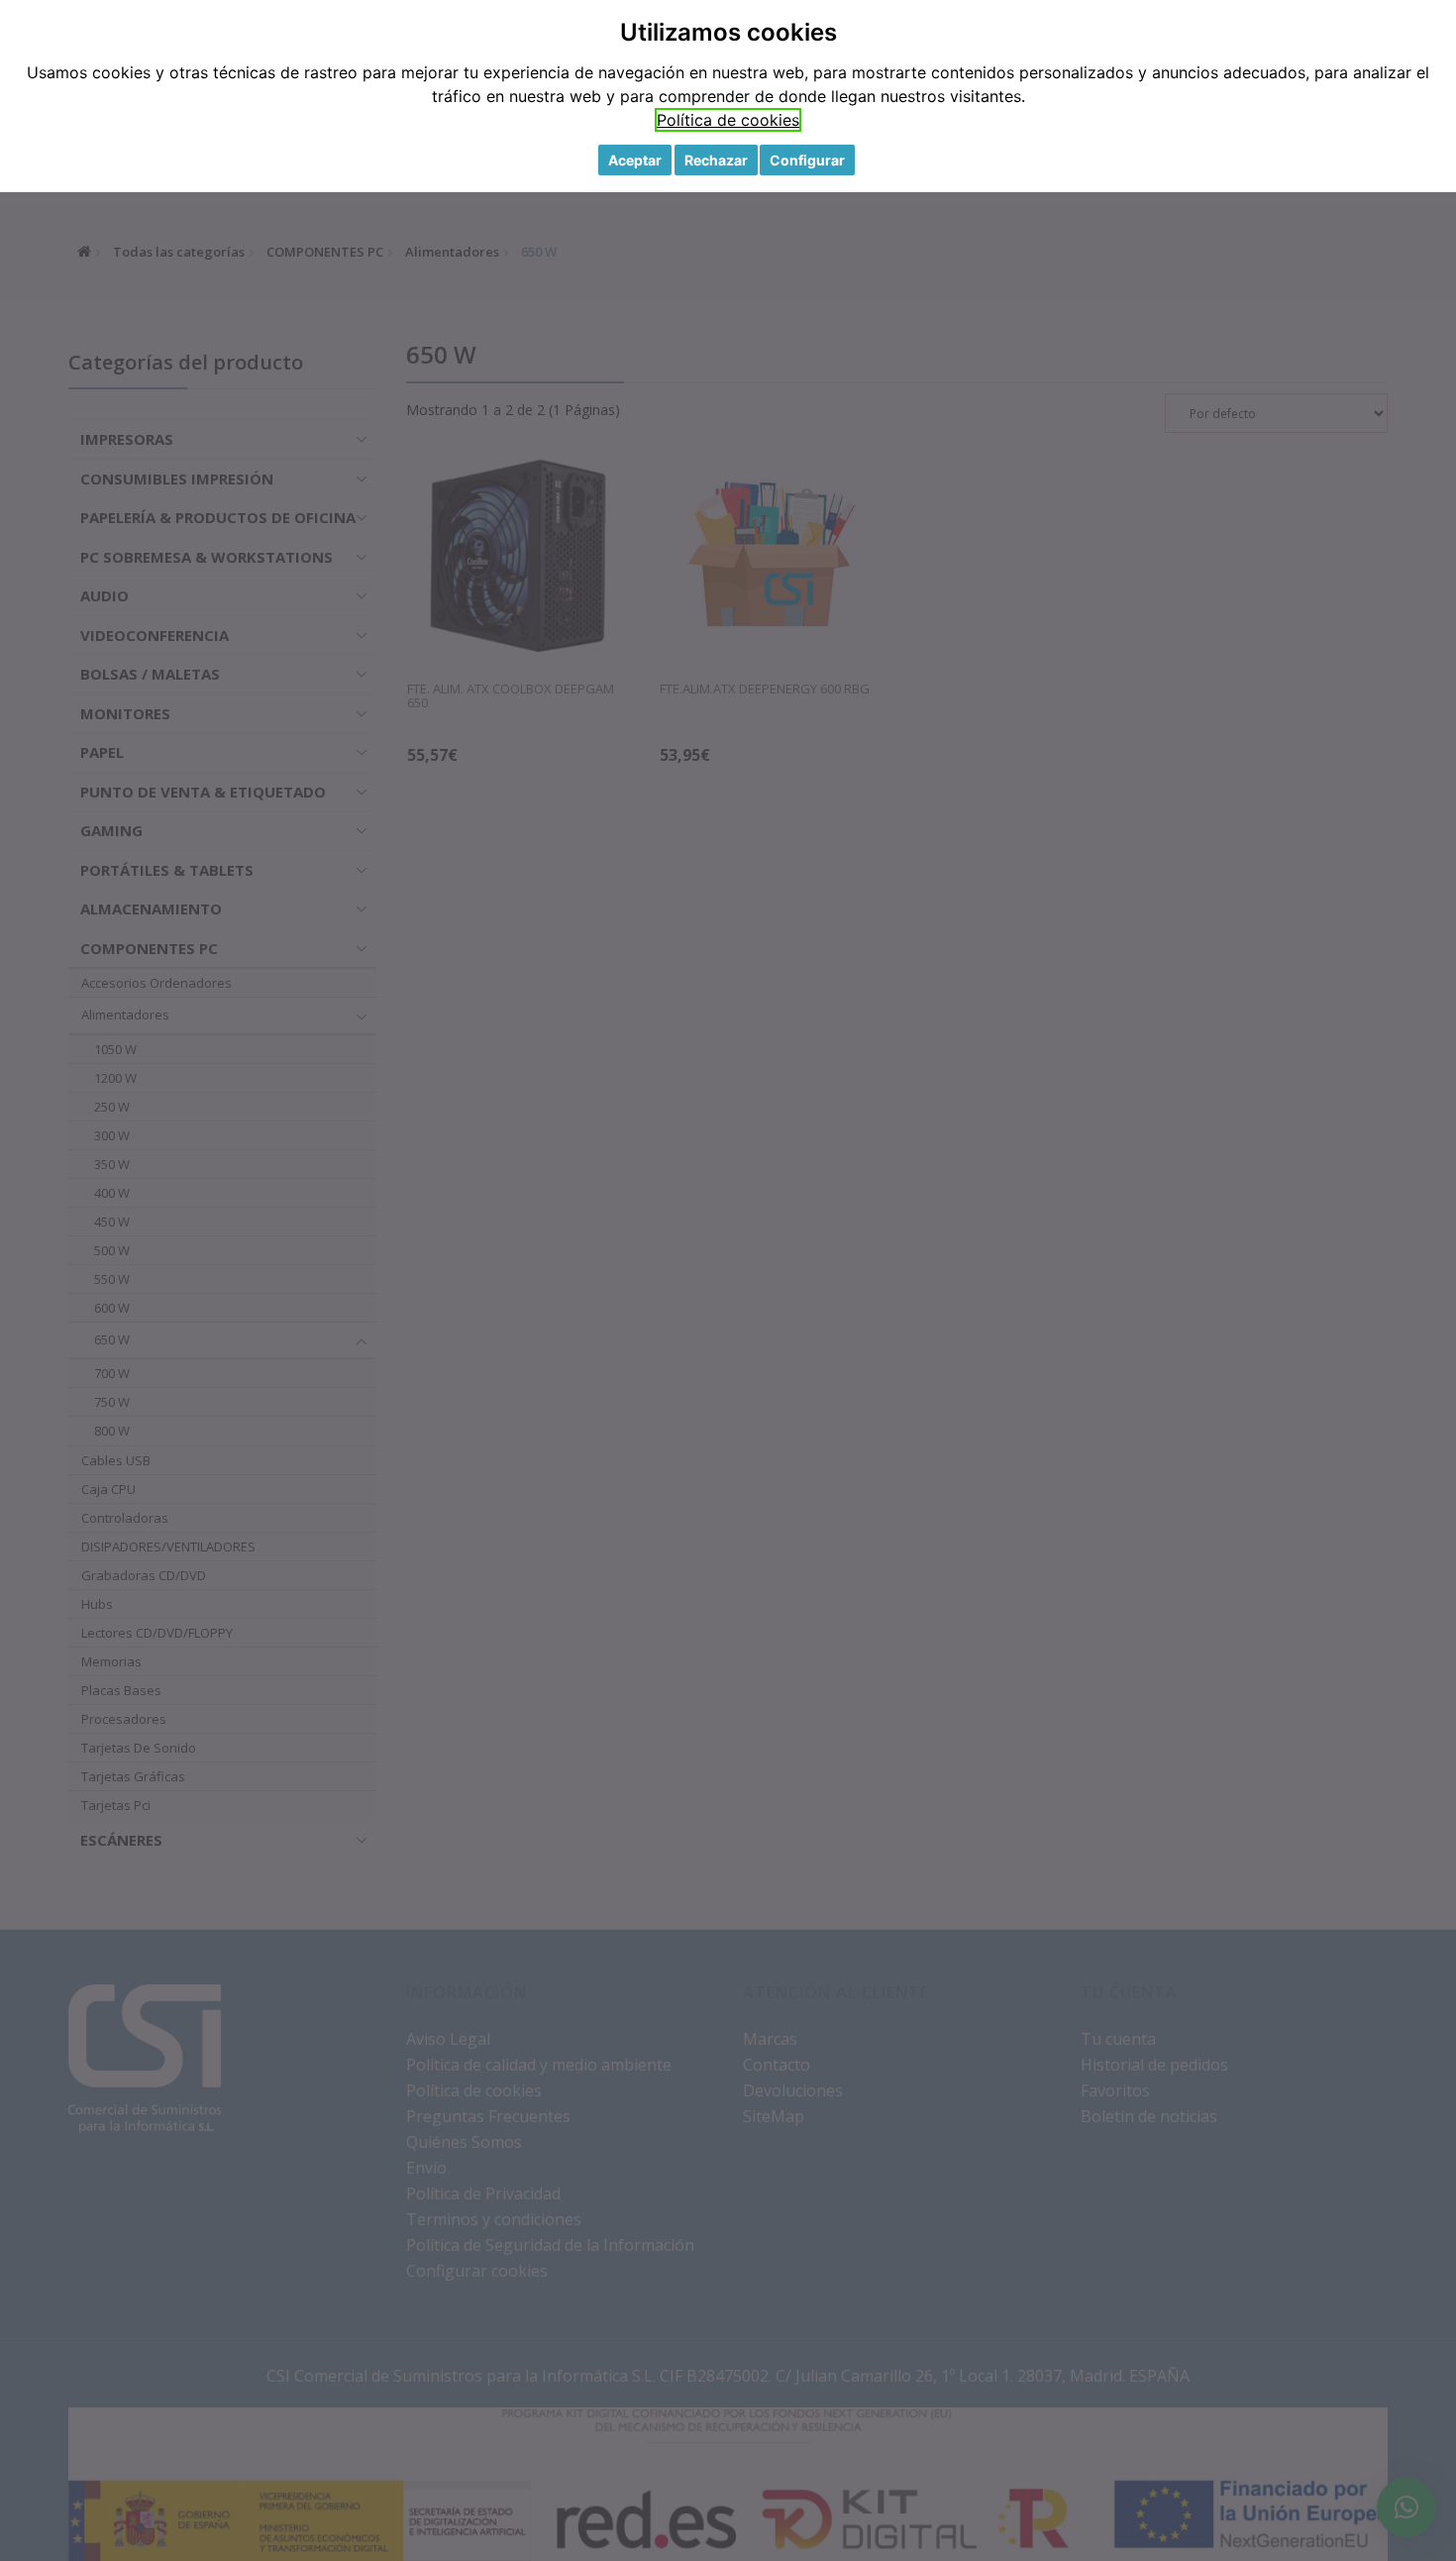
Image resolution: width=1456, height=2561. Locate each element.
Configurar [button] (807, 160)
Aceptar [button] (635, 160)
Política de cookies (728, 120)
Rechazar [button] (716, 160)
